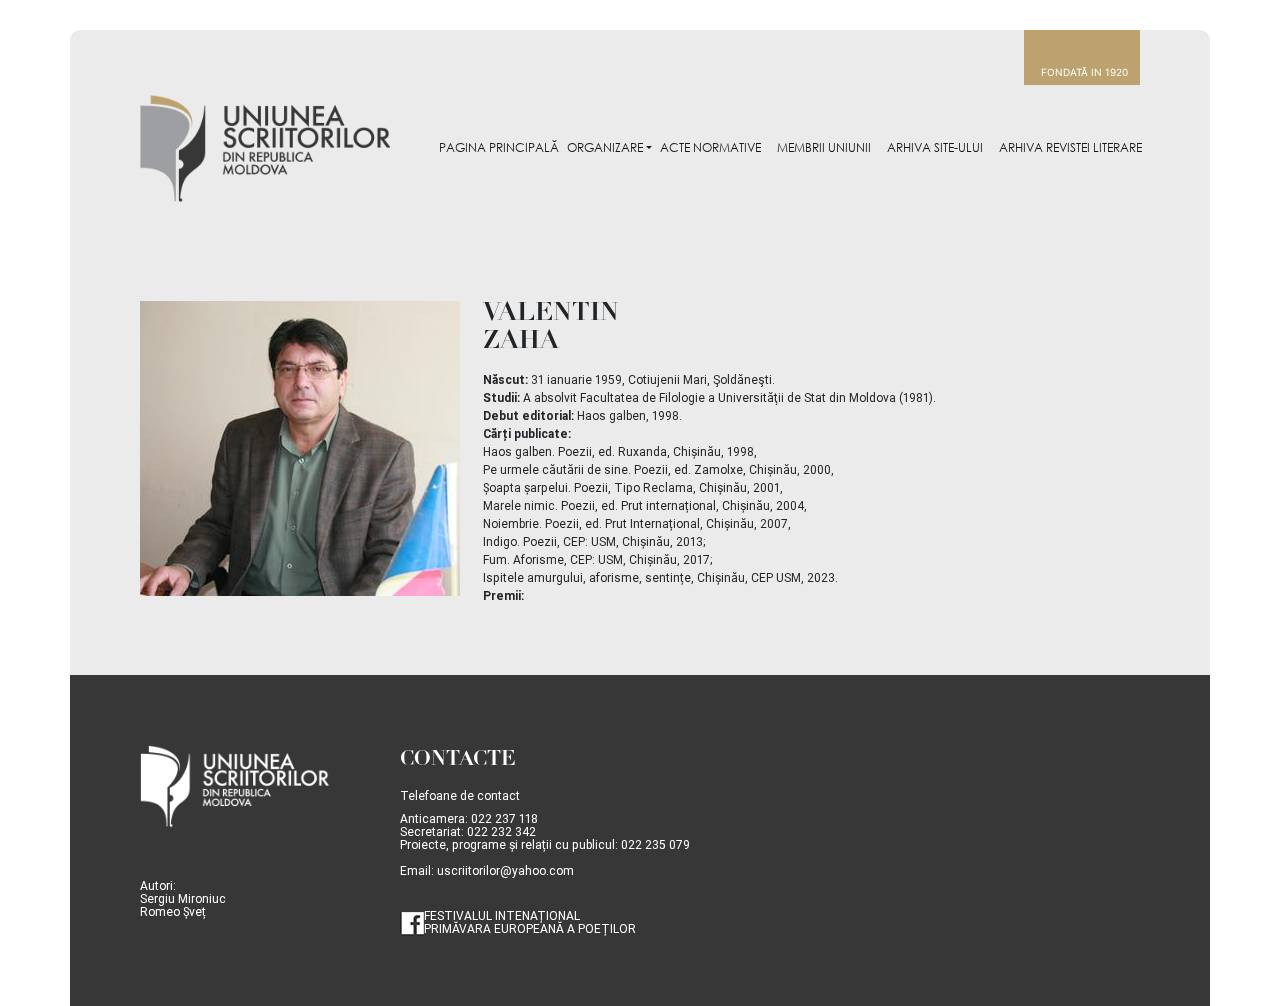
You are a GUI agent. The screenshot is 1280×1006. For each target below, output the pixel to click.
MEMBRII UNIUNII (824, 147)
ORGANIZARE (605, 147)
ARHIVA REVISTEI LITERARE (1070, 147)
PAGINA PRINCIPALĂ (499, 147)
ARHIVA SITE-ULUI (935, 147)
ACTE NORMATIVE (710, 147)
